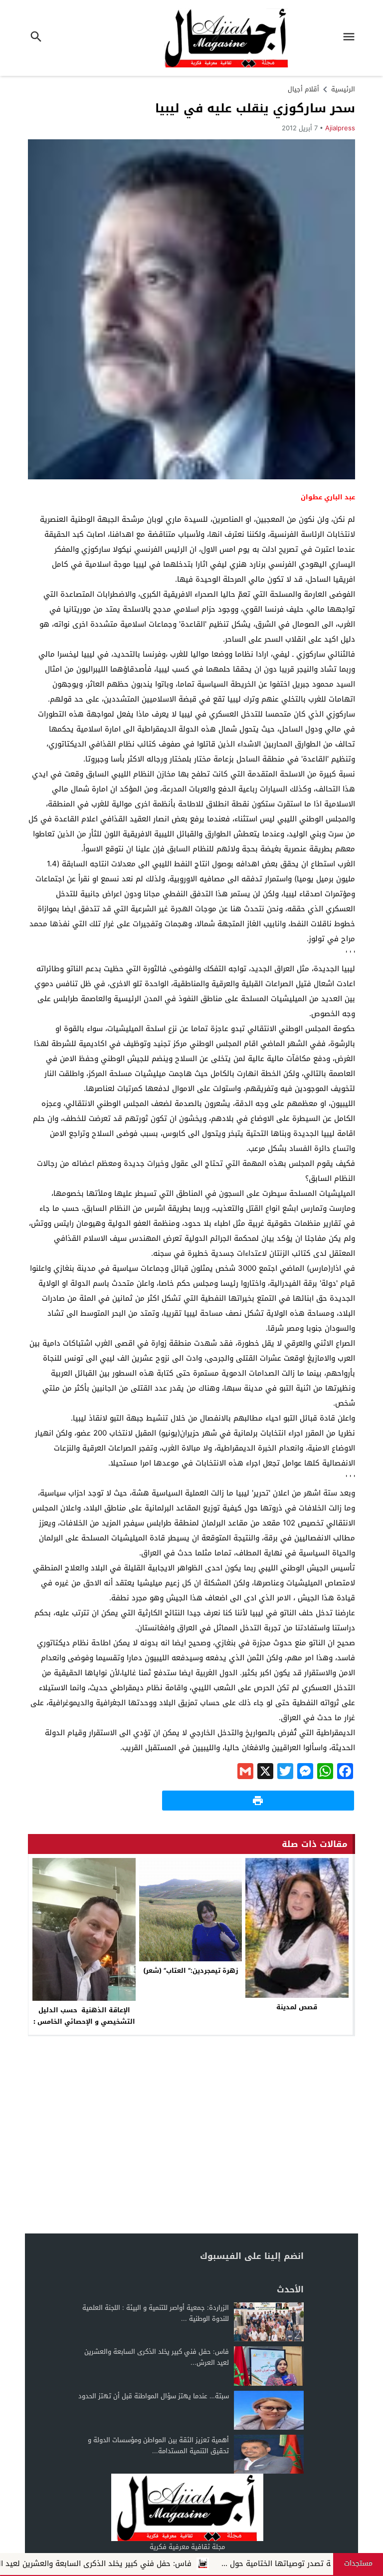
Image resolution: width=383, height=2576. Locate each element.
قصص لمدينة (297, 2007)
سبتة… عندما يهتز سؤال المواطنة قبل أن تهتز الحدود (154, 2396)
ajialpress (340, 128)
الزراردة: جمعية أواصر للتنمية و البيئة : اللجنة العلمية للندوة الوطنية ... (156, 2313)
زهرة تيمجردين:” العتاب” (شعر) (191, 1971)
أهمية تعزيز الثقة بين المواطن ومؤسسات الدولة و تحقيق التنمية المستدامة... (158, 2445)
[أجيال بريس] (187, 2507)
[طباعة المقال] (258, 1801)
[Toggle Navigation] (352, 38)
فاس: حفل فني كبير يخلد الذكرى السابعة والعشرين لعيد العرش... (157, 2357)
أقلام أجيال (303, 89)
